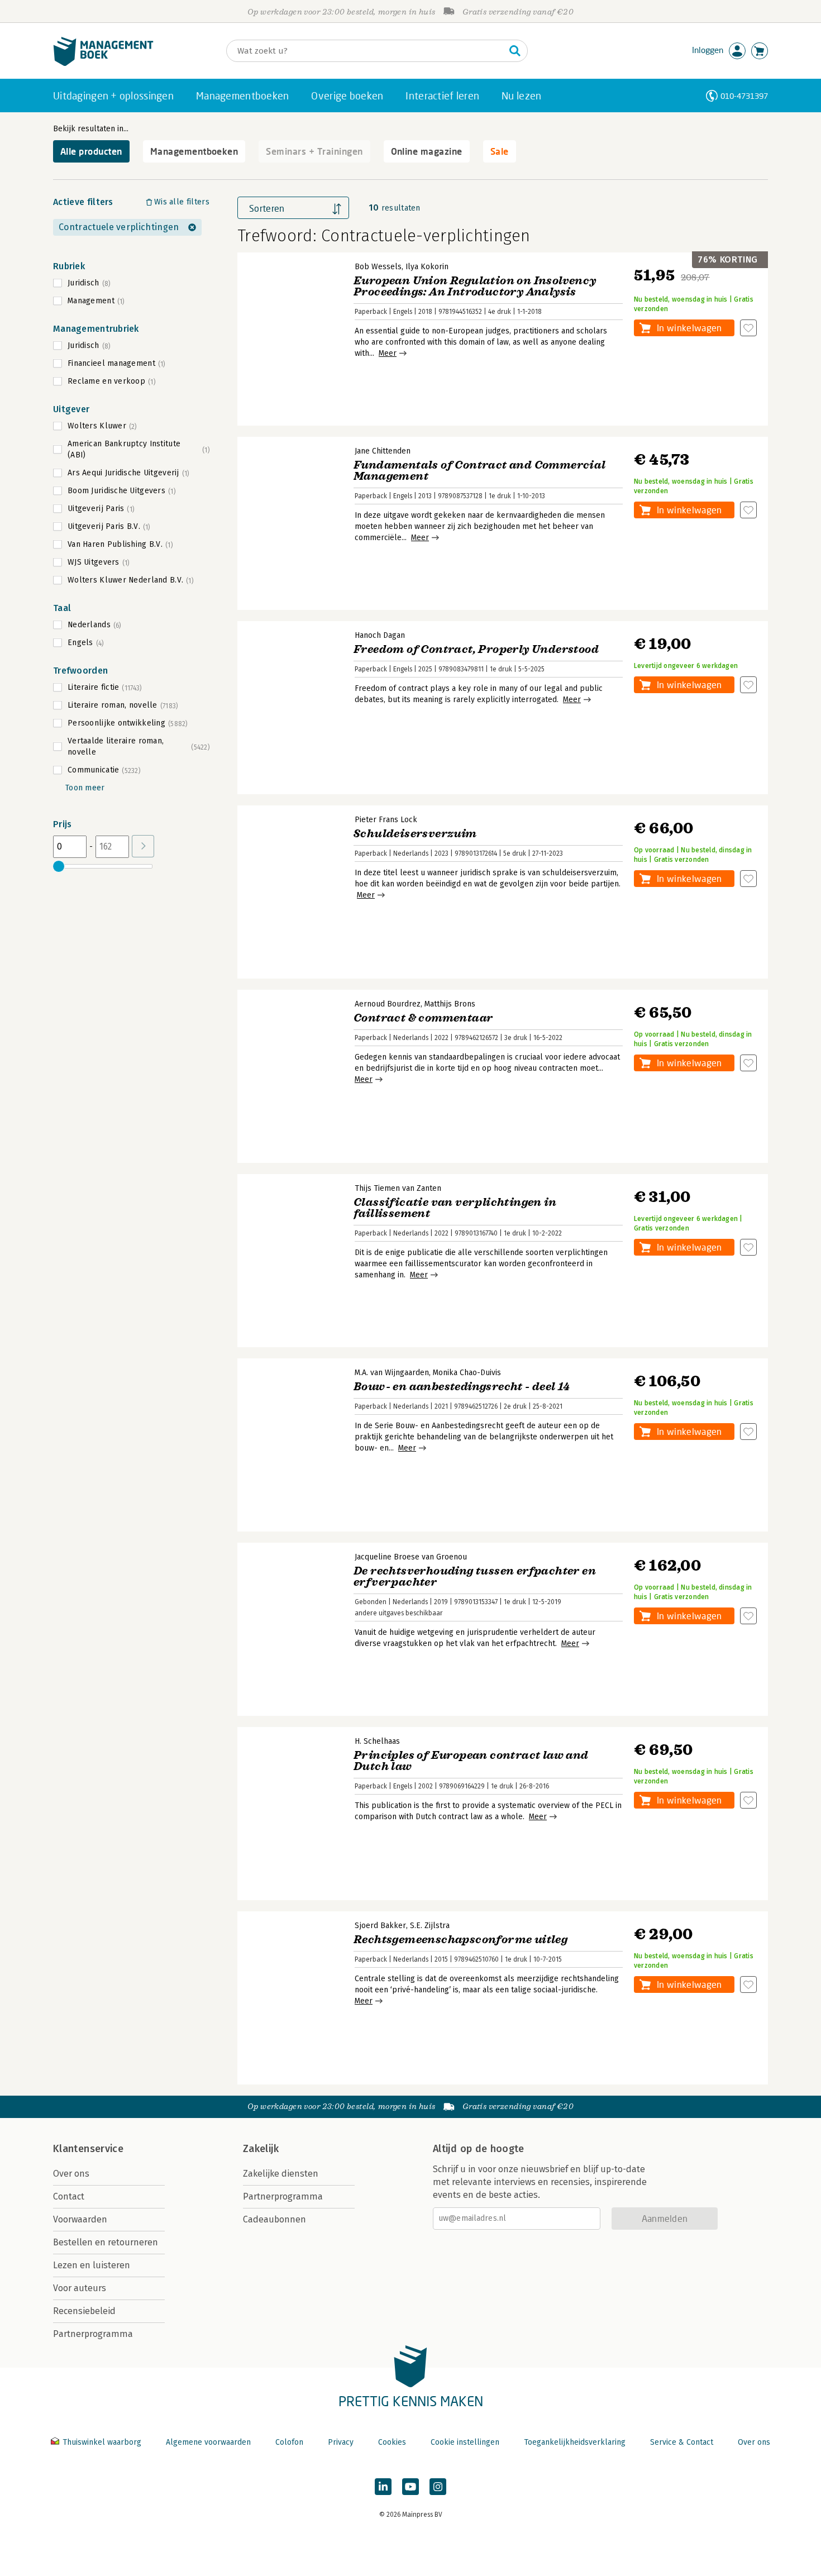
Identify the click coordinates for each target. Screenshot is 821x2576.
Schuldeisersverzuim (415, 834)
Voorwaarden (80, 2219)
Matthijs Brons (450, 1004)
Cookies (392, 2442)
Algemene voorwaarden (208, 2442)
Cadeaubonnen (275, 2219)
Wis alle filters (182, 202)
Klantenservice (88, 2149)
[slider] (59, 866)
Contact (69, 2196)
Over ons (71, 2174)
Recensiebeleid (84, 2311)
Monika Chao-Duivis (467, 1373)
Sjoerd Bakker (380, 1926)
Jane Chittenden (383, 451)
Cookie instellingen (465, 2442)
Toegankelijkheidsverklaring (575, 2442)
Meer (388, 353)
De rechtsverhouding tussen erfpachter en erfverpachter (475, 1576)
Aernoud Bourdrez (388, 1004)
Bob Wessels (378, 267)
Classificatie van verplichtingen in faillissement (455, 1208)
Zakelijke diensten (281, 2174)
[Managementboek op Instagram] (438, 2487)
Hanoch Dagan (380, 635)
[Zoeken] (515, 51)
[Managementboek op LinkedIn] (383, 2487)
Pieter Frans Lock (386, 820)
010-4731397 (744, 96)
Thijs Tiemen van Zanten (398, 1188)
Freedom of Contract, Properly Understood (476, 649)
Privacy (341, 2442)
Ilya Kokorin (427, 267)
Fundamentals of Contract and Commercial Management (480, 471)
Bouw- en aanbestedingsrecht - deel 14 (462, 1387)
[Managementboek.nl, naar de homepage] (103, 63)
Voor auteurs (80, 2288)
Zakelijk (261, 2149)
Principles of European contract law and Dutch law (471, 1761)
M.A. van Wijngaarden (392, 1373)
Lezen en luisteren (92, 2265)
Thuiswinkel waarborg (102, 2442)
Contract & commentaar (423, 1018)
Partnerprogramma (93, 2334)
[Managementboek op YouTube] (410, 2487)
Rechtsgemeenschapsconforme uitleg (460, 1940)
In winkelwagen (689, 328)
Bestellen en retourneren (106, 2242)
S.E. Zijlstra (430, 1926)
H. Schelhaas (377, 1741)
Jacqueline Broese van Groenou (411, 1557)
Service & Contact (682, 2442)
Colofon (289, 2442)
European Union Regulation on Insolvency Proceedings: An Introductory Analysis (475, 286)
